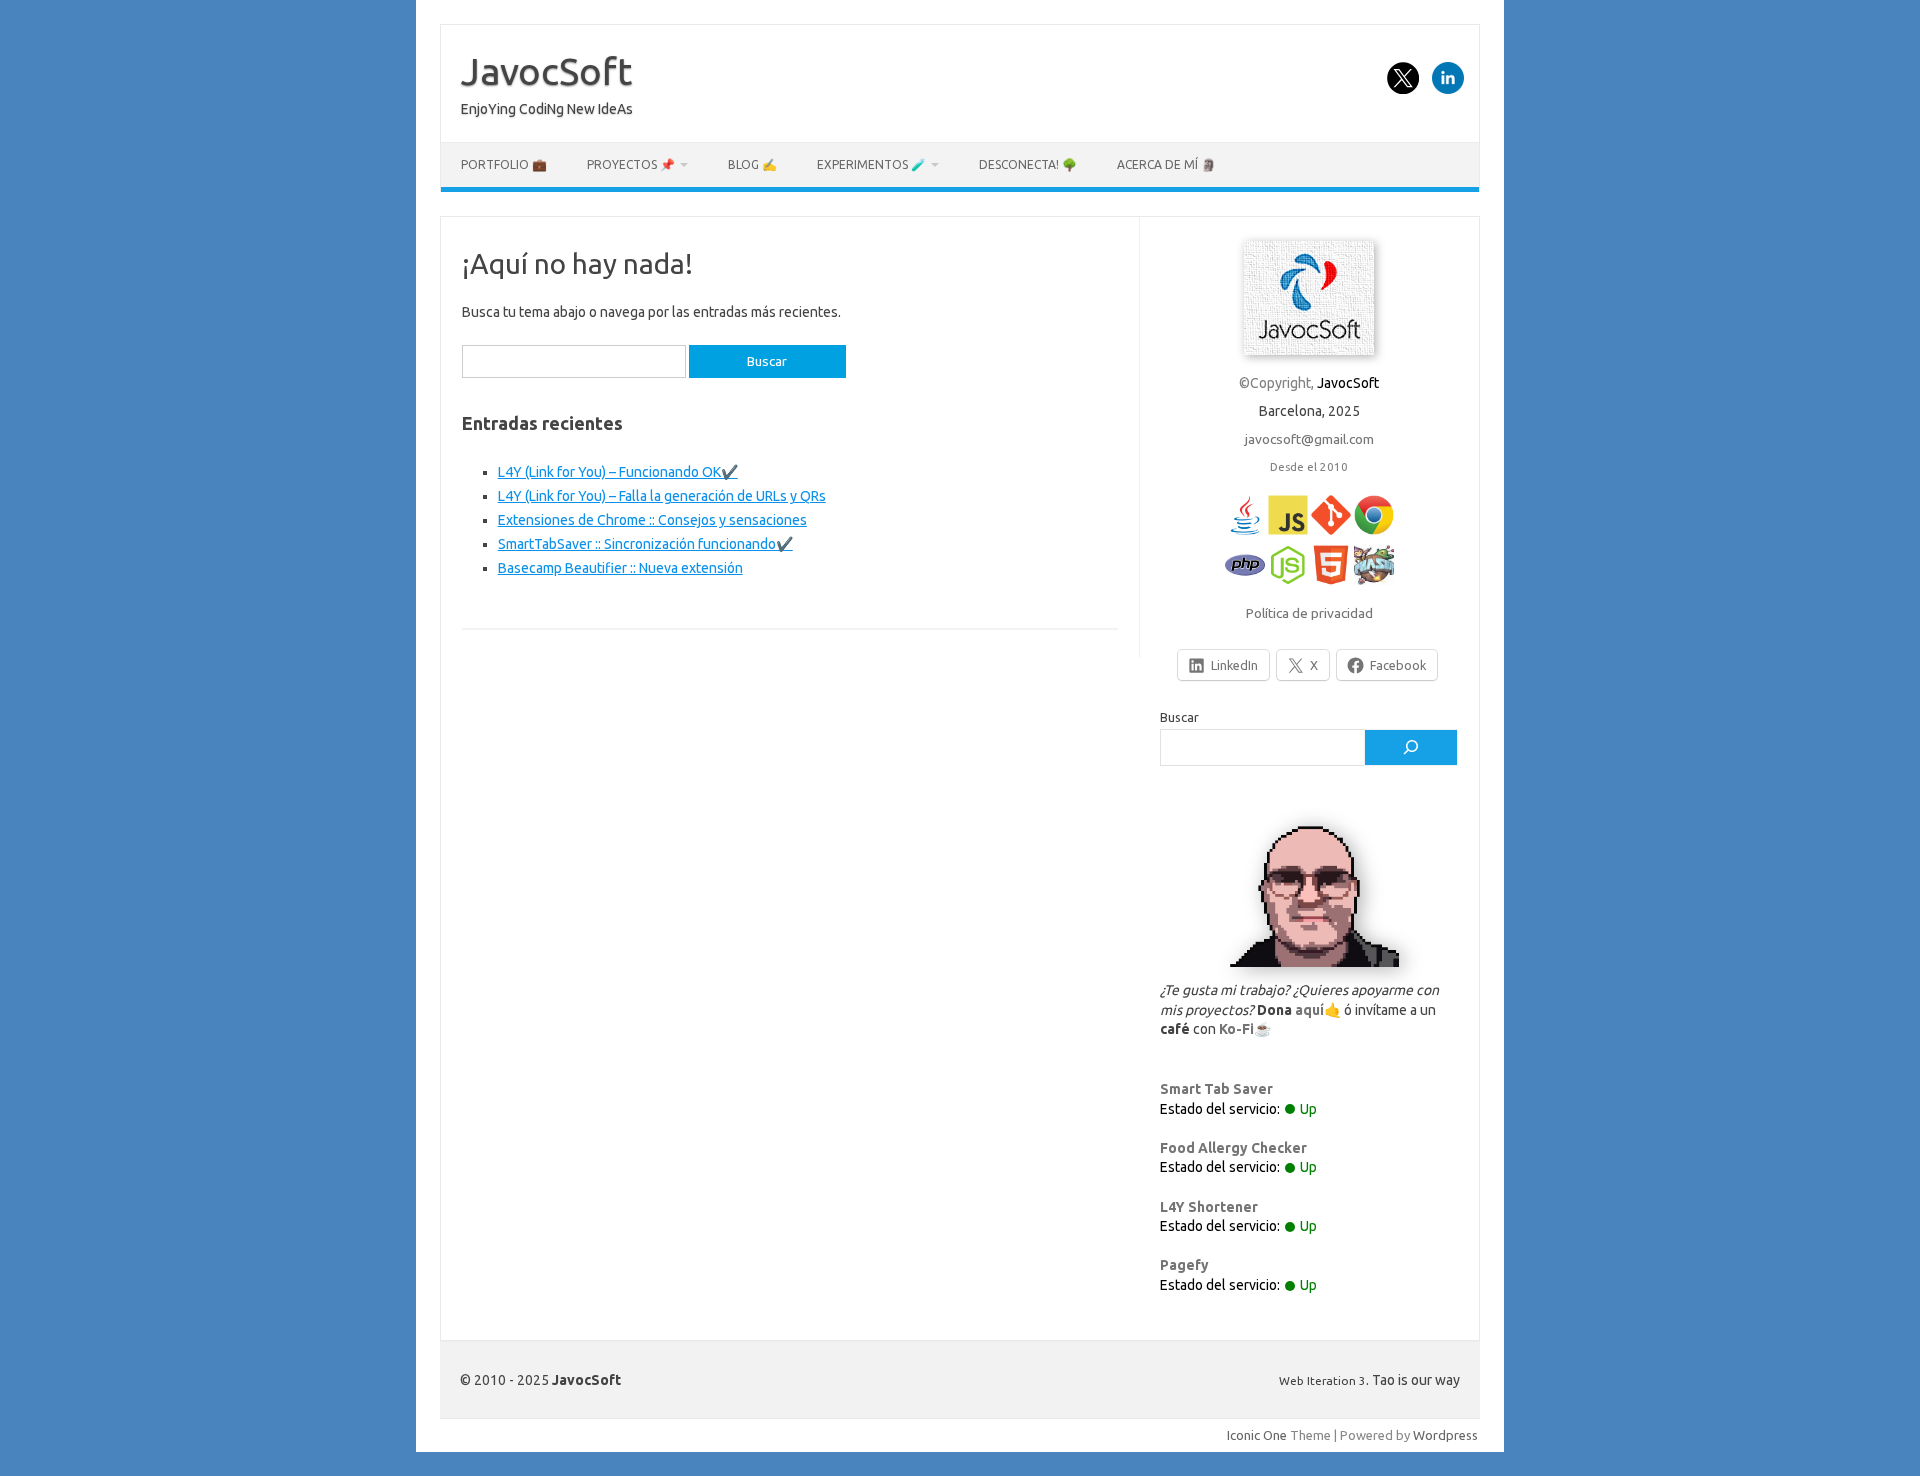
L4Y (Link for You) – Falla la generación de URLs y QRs (662, 496)
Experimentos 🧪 (871, 164)
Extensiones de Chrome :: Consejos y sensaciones (652, 520)
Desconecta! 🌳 (1028, 164)
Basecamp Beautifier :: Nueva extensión (620, 568)
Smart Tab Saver (1216, 1089)
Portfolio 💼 (504, 164)
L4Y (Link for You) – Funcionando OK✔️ (618, 472)
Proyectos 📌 (631, 164)
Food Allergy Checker (1233, 1148)
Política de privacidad (1309, 613)
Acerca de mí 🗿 (1166, 164)
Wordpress (1445, 1435)
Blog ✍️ (752, 164)
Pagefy (1184, 1265)
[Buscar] (1411, 748)
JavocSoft (546, 71)
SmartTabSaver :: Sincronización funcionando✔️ (645, 544)
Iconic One (1257, 1435)
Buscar (1179, 717)
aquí (1309, 1010)
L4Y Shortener (1209, 1207)
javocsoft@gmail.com (1309, 439)
